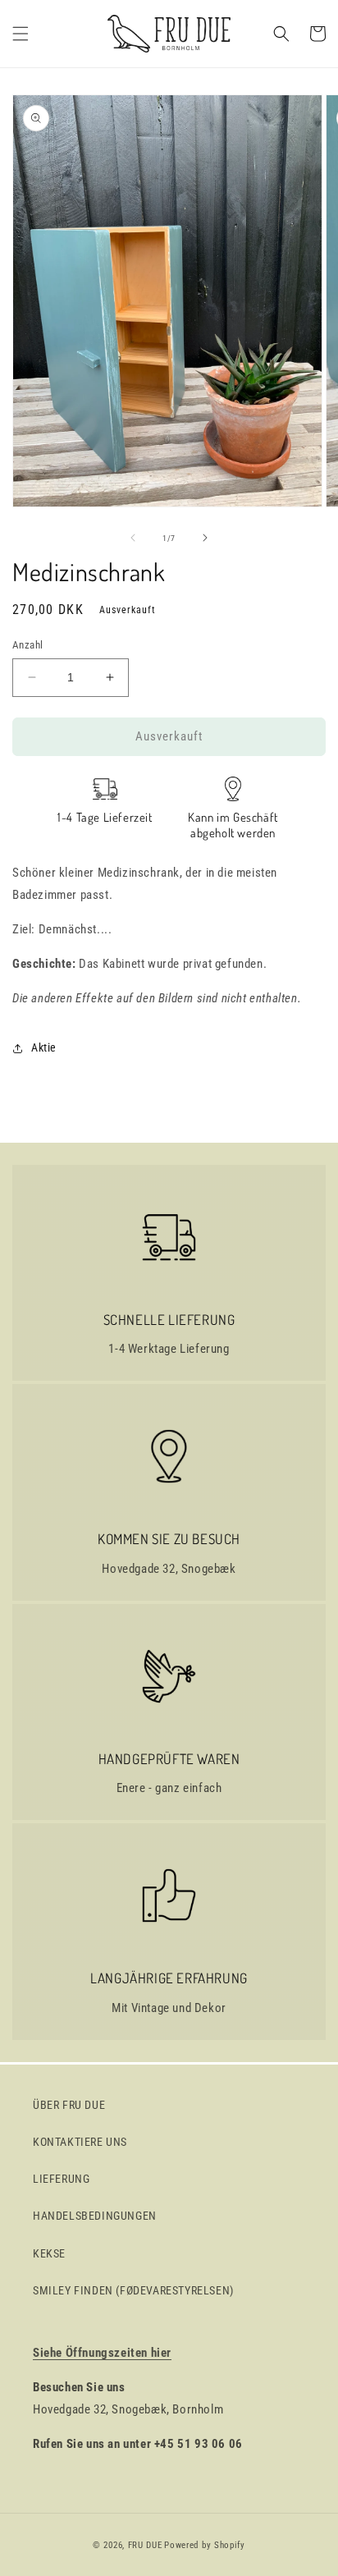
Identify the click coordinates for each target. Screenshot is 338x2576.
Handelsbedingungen (95, 2216)
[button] (21, 34)
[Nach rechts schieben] (205, 538)
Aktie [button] (44, 1047)
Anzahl (27, 645)
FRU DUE (145, 2545)
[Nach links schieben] (133, 538)
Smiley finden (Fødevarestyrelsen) (133, 2290)
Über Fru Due (69, 2105)
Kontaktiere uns (80, 2142)
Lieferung (61, 2179)
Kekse (49, 2253)
